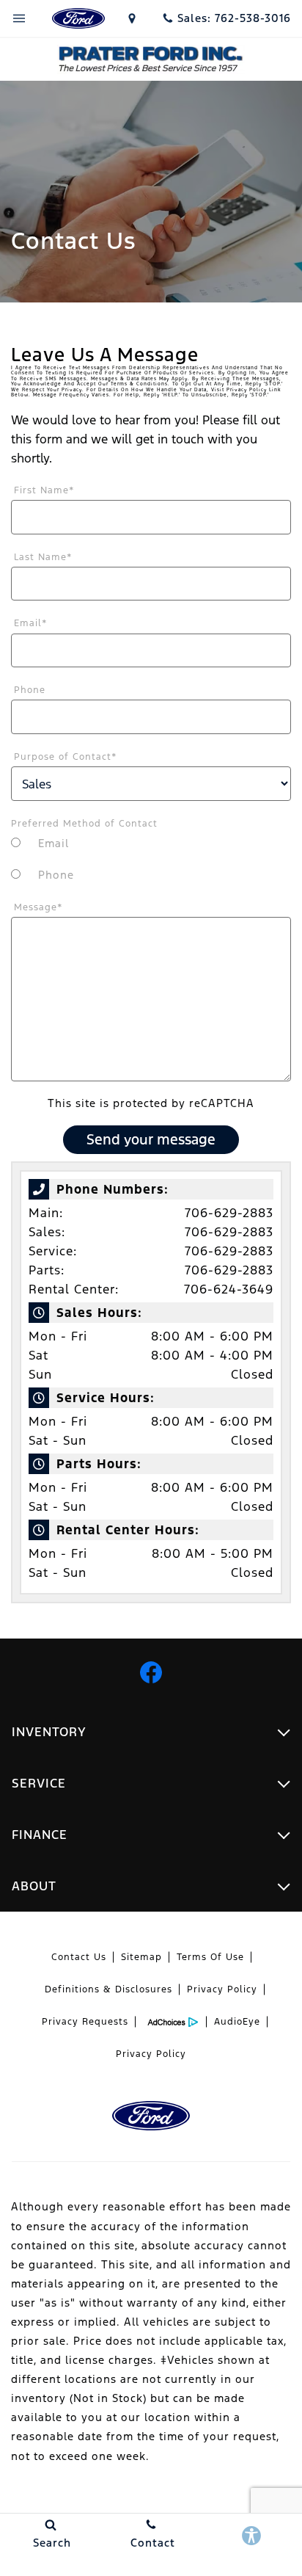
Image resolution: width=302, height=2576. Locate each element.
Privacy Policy (222, 1989)
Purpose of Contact (66, 757)
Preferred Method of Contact (84, 824)
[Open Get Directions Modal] (133, 18)
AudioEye (237, 2022)
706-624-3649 (229, 1289)
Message (38, 907)
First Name (44, 490)
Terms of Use (210, 1957)
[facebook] (151, 1672)
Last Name (43, 557)
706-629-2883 (229, 1213)
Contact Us (79, 1957)
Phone (30, 690)
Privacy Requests (85, 2022)
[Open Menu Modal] (19, 18)
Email (31, 623)
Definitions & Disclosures (108, 1989)
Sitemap (141, 1957)
